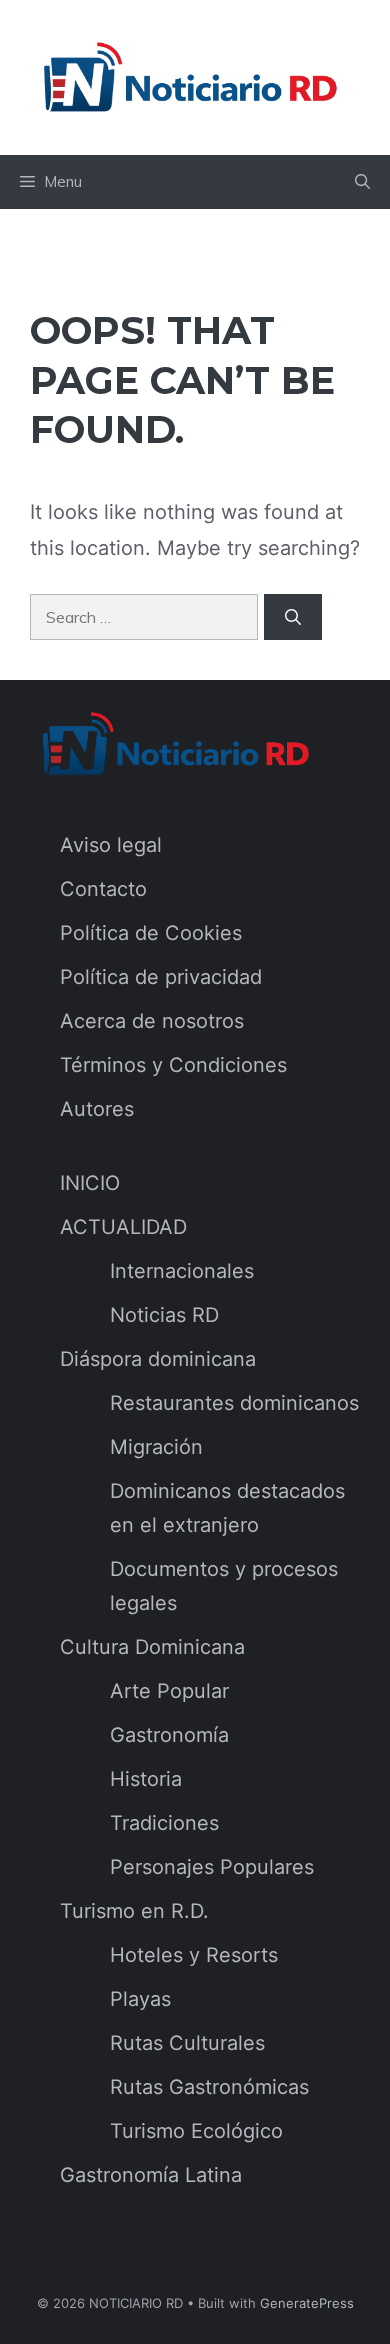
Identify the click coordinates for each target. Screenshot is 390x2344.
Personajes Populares (212, 1867)
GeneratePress (307, 2303)
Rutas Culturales (187, 2043)
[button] (362, 182)
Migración (156, 1447)
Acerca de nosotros (152, 1021)
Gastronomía (169, 1735)
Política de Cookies (151, 933)
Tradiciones (164, 1823)
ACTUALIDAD (123, 1227)
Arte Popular (169, 1691)
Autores (97, 1109)
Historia (146, 1779)
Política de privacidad (161, 977)
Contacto (103, 889)
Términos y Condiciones (173, 1065)
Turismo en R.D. (134, 1911)
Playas (140, 1999)
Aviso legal (111, 845)
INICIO (90, 1183)
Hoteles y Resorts (194, 1955)
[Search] (293, 617)
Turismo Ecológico (196, 2131)
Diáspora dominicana (158, 1359)
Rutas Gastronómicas (209, 2087)
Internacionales (182, 1271)
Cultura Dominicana (152, 1647)
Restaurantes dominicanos (234, 1403)
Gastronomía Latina (151, 2175)
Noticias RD (164, 1315)
